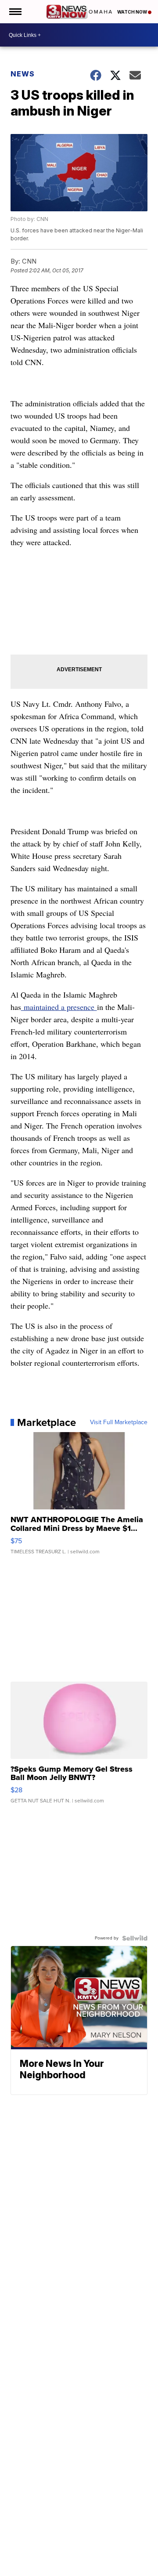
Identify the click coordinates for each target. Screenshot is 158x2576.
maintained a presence (59, 1007)
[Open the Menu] (15, 12)
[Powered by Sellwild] (135, 1938)
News (23, 74)
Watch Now (133, 12)
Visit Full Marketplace (119, 1422)
